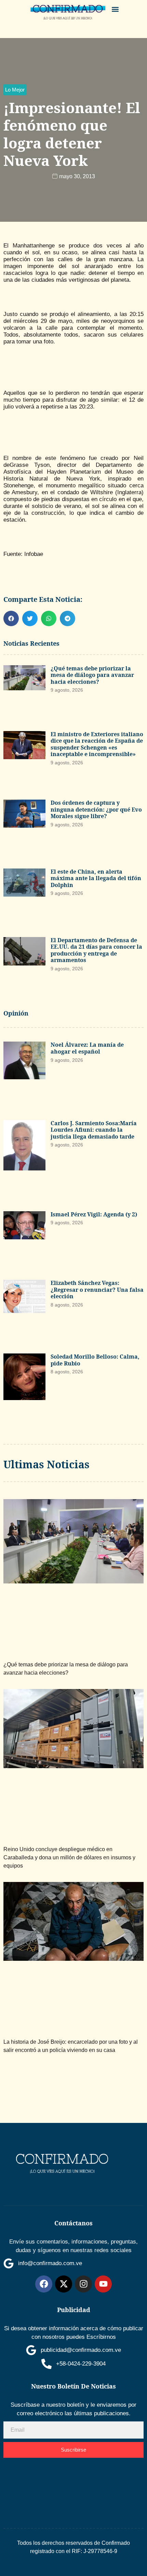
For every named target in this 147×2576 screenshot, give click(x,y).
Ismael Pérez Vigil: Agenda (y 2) (94, 1214)
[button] (115, 9)
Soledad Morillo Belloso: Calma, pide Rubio (95, 1360)
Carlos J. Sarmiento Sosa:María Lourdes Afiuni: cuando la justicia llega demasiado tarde (94, 1130)
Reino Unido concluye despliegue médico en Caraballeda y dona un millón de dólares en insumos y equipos (69, 1857)
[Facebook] (44, 2284)
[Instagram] (83, 2284)
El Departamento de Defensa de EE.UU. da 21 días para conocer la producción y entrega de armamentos (96, 950)
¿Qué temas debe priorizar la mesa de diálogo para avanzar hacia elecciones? (92, 675)
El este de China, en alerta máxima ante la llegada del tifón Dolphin (96, 878)
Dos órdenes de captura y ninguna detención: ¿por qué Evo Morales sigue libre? (96, 809)
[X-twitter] (64, 2284)
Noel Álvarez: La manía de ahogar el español (87, 1048)
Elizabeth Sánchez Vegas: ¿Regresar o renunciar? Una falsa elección (97, 1290)
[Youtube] (103, 2284)
